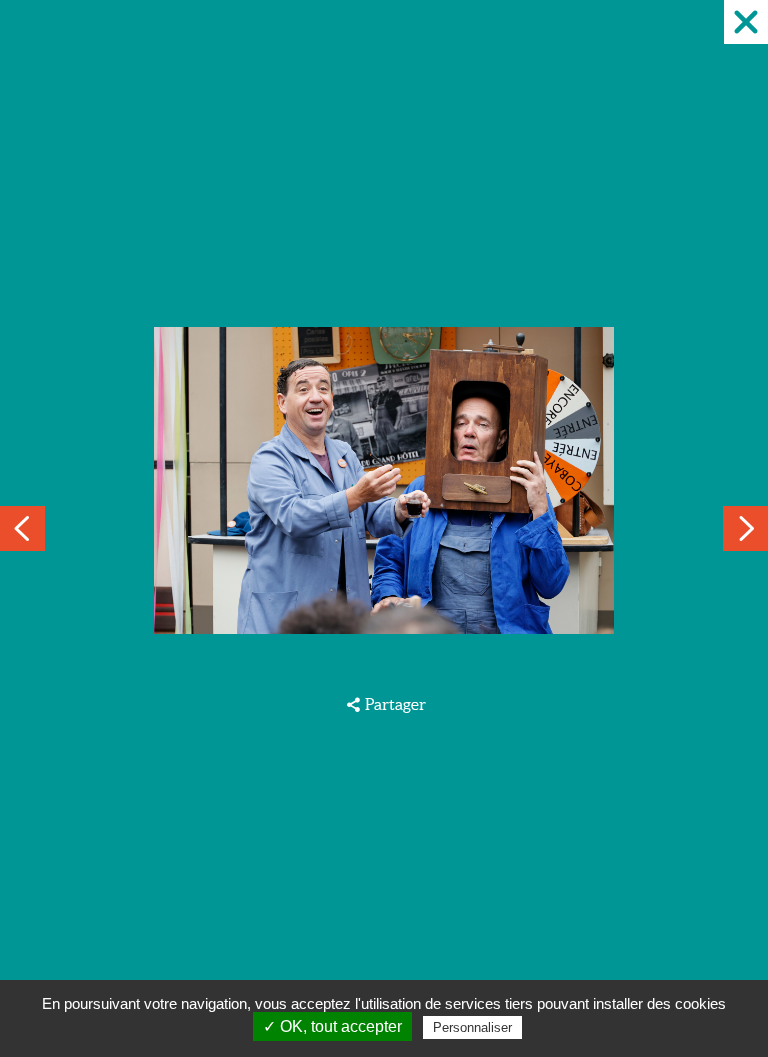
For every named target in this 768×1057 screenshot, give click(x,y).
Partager (395, 704)
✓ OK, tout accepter (332, 1026)
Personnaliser (472, 1027)
